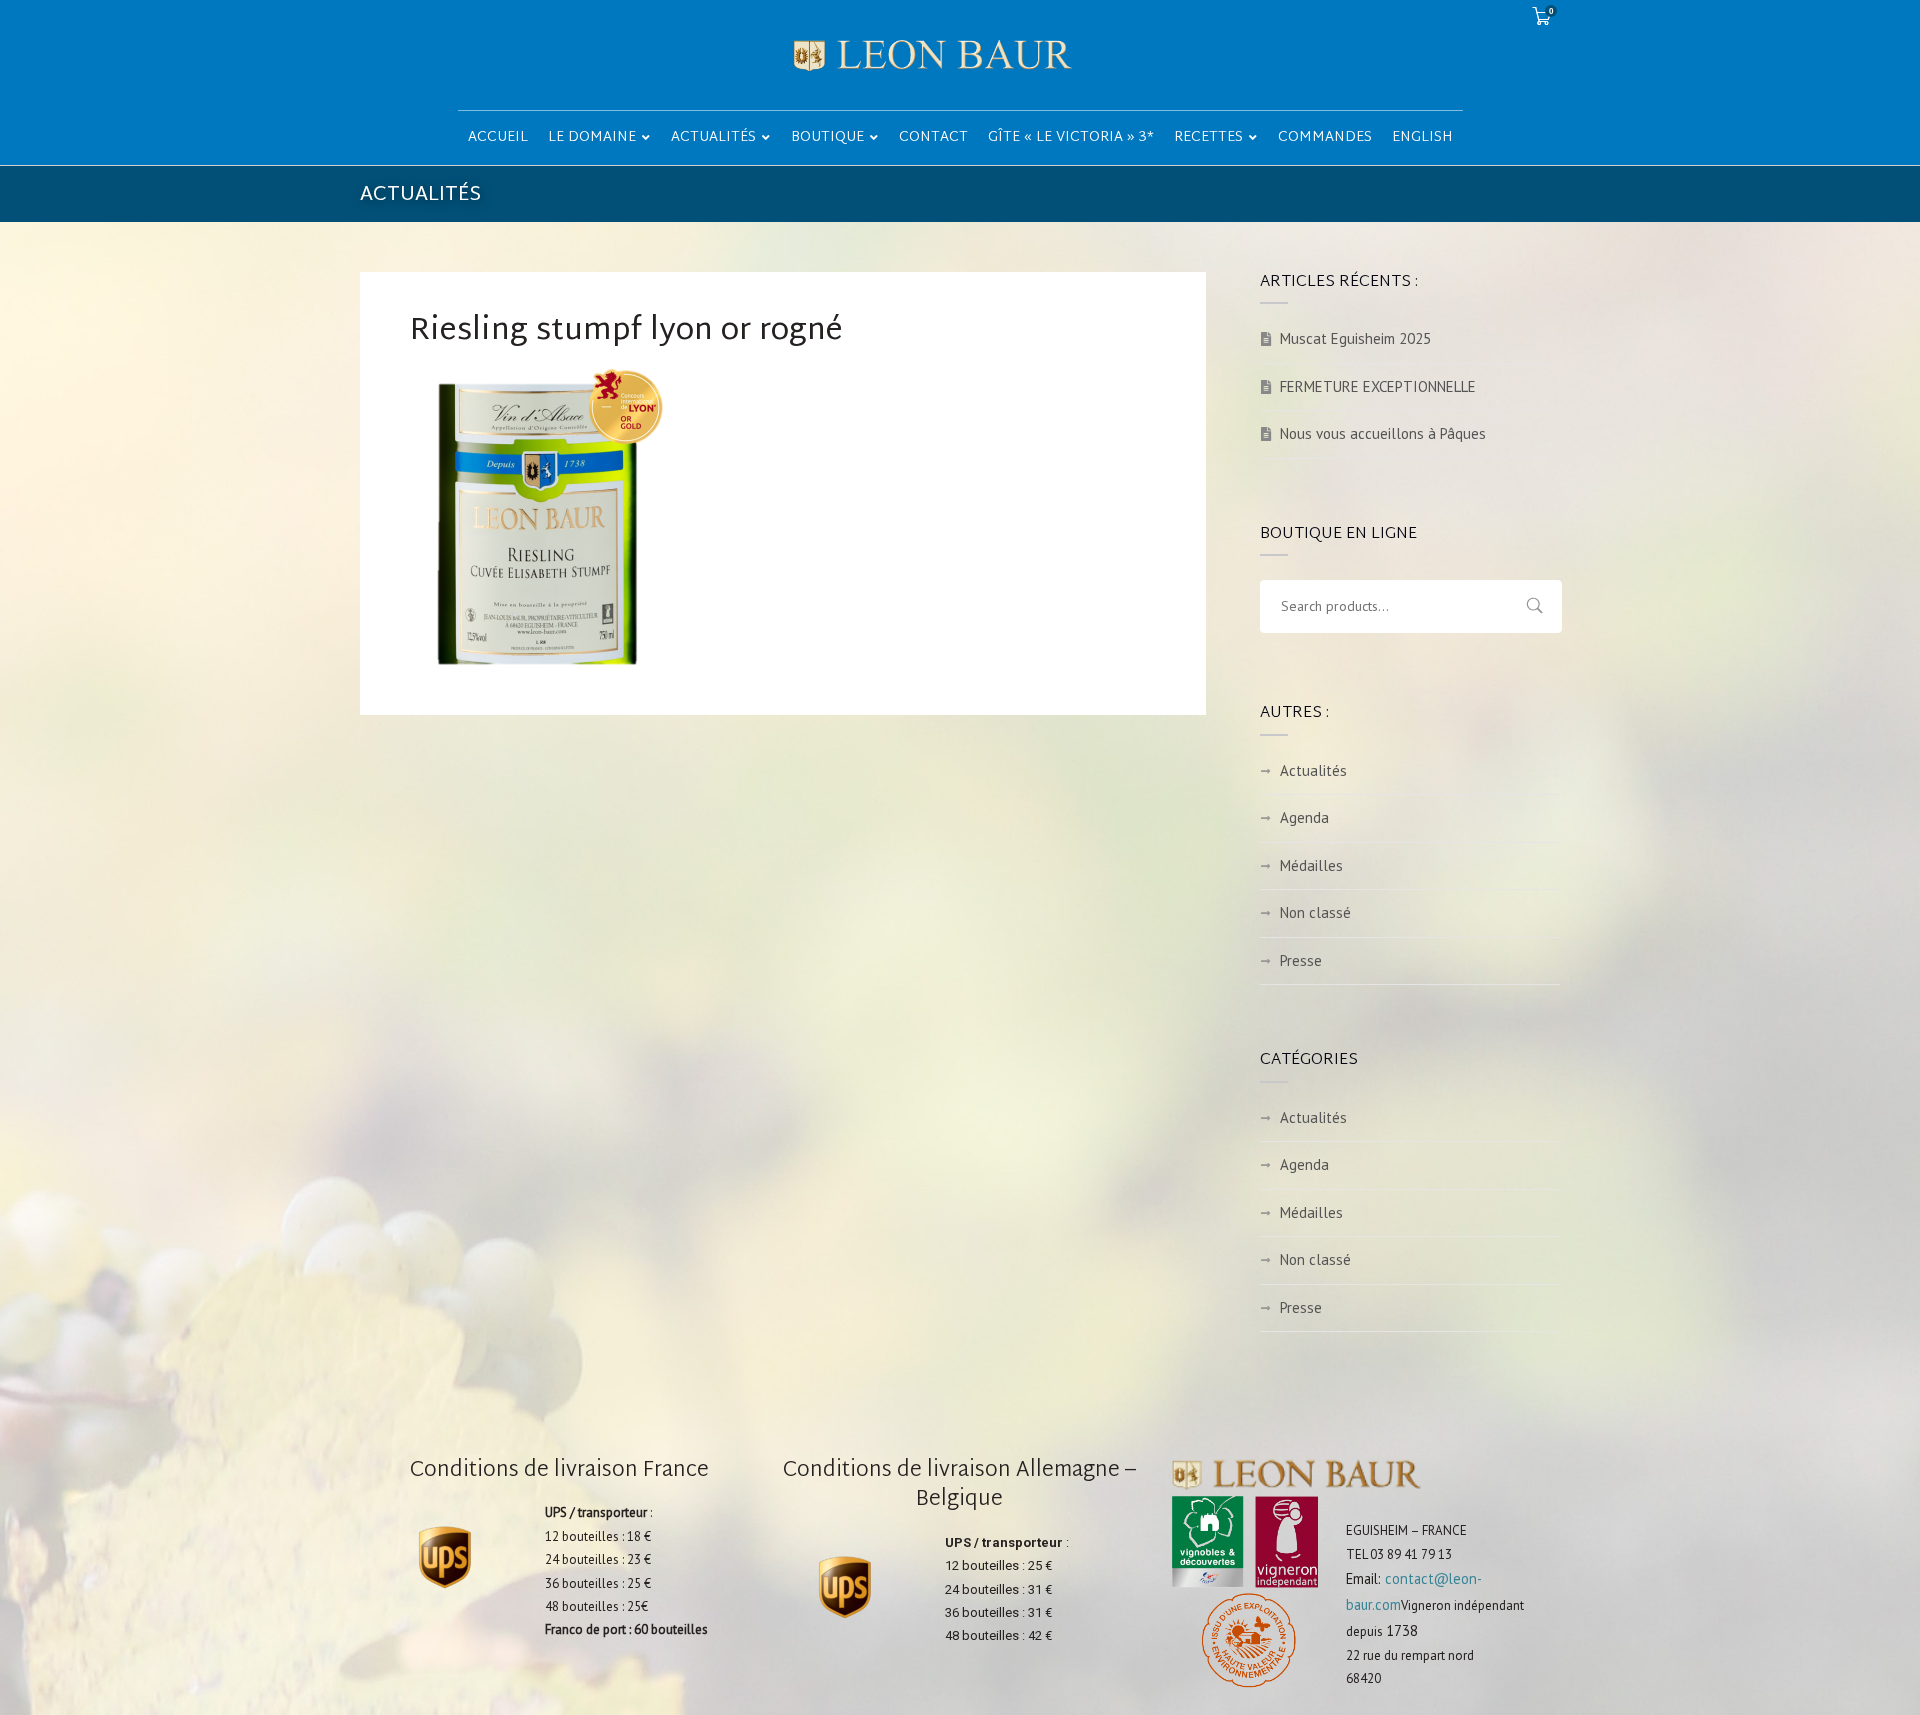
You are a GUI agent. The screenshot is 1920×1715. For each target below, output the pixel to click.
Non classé (1315, 912)
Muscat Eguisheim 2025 (1355, 338)
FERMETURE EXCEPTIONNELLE (1378, 386)
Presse (1301, 960)
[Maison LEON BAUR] (960, 55)
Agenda (1304, 817)
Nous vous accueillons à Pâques (1383, 433)
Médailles (1311, 865)
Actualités (1313, 770)
